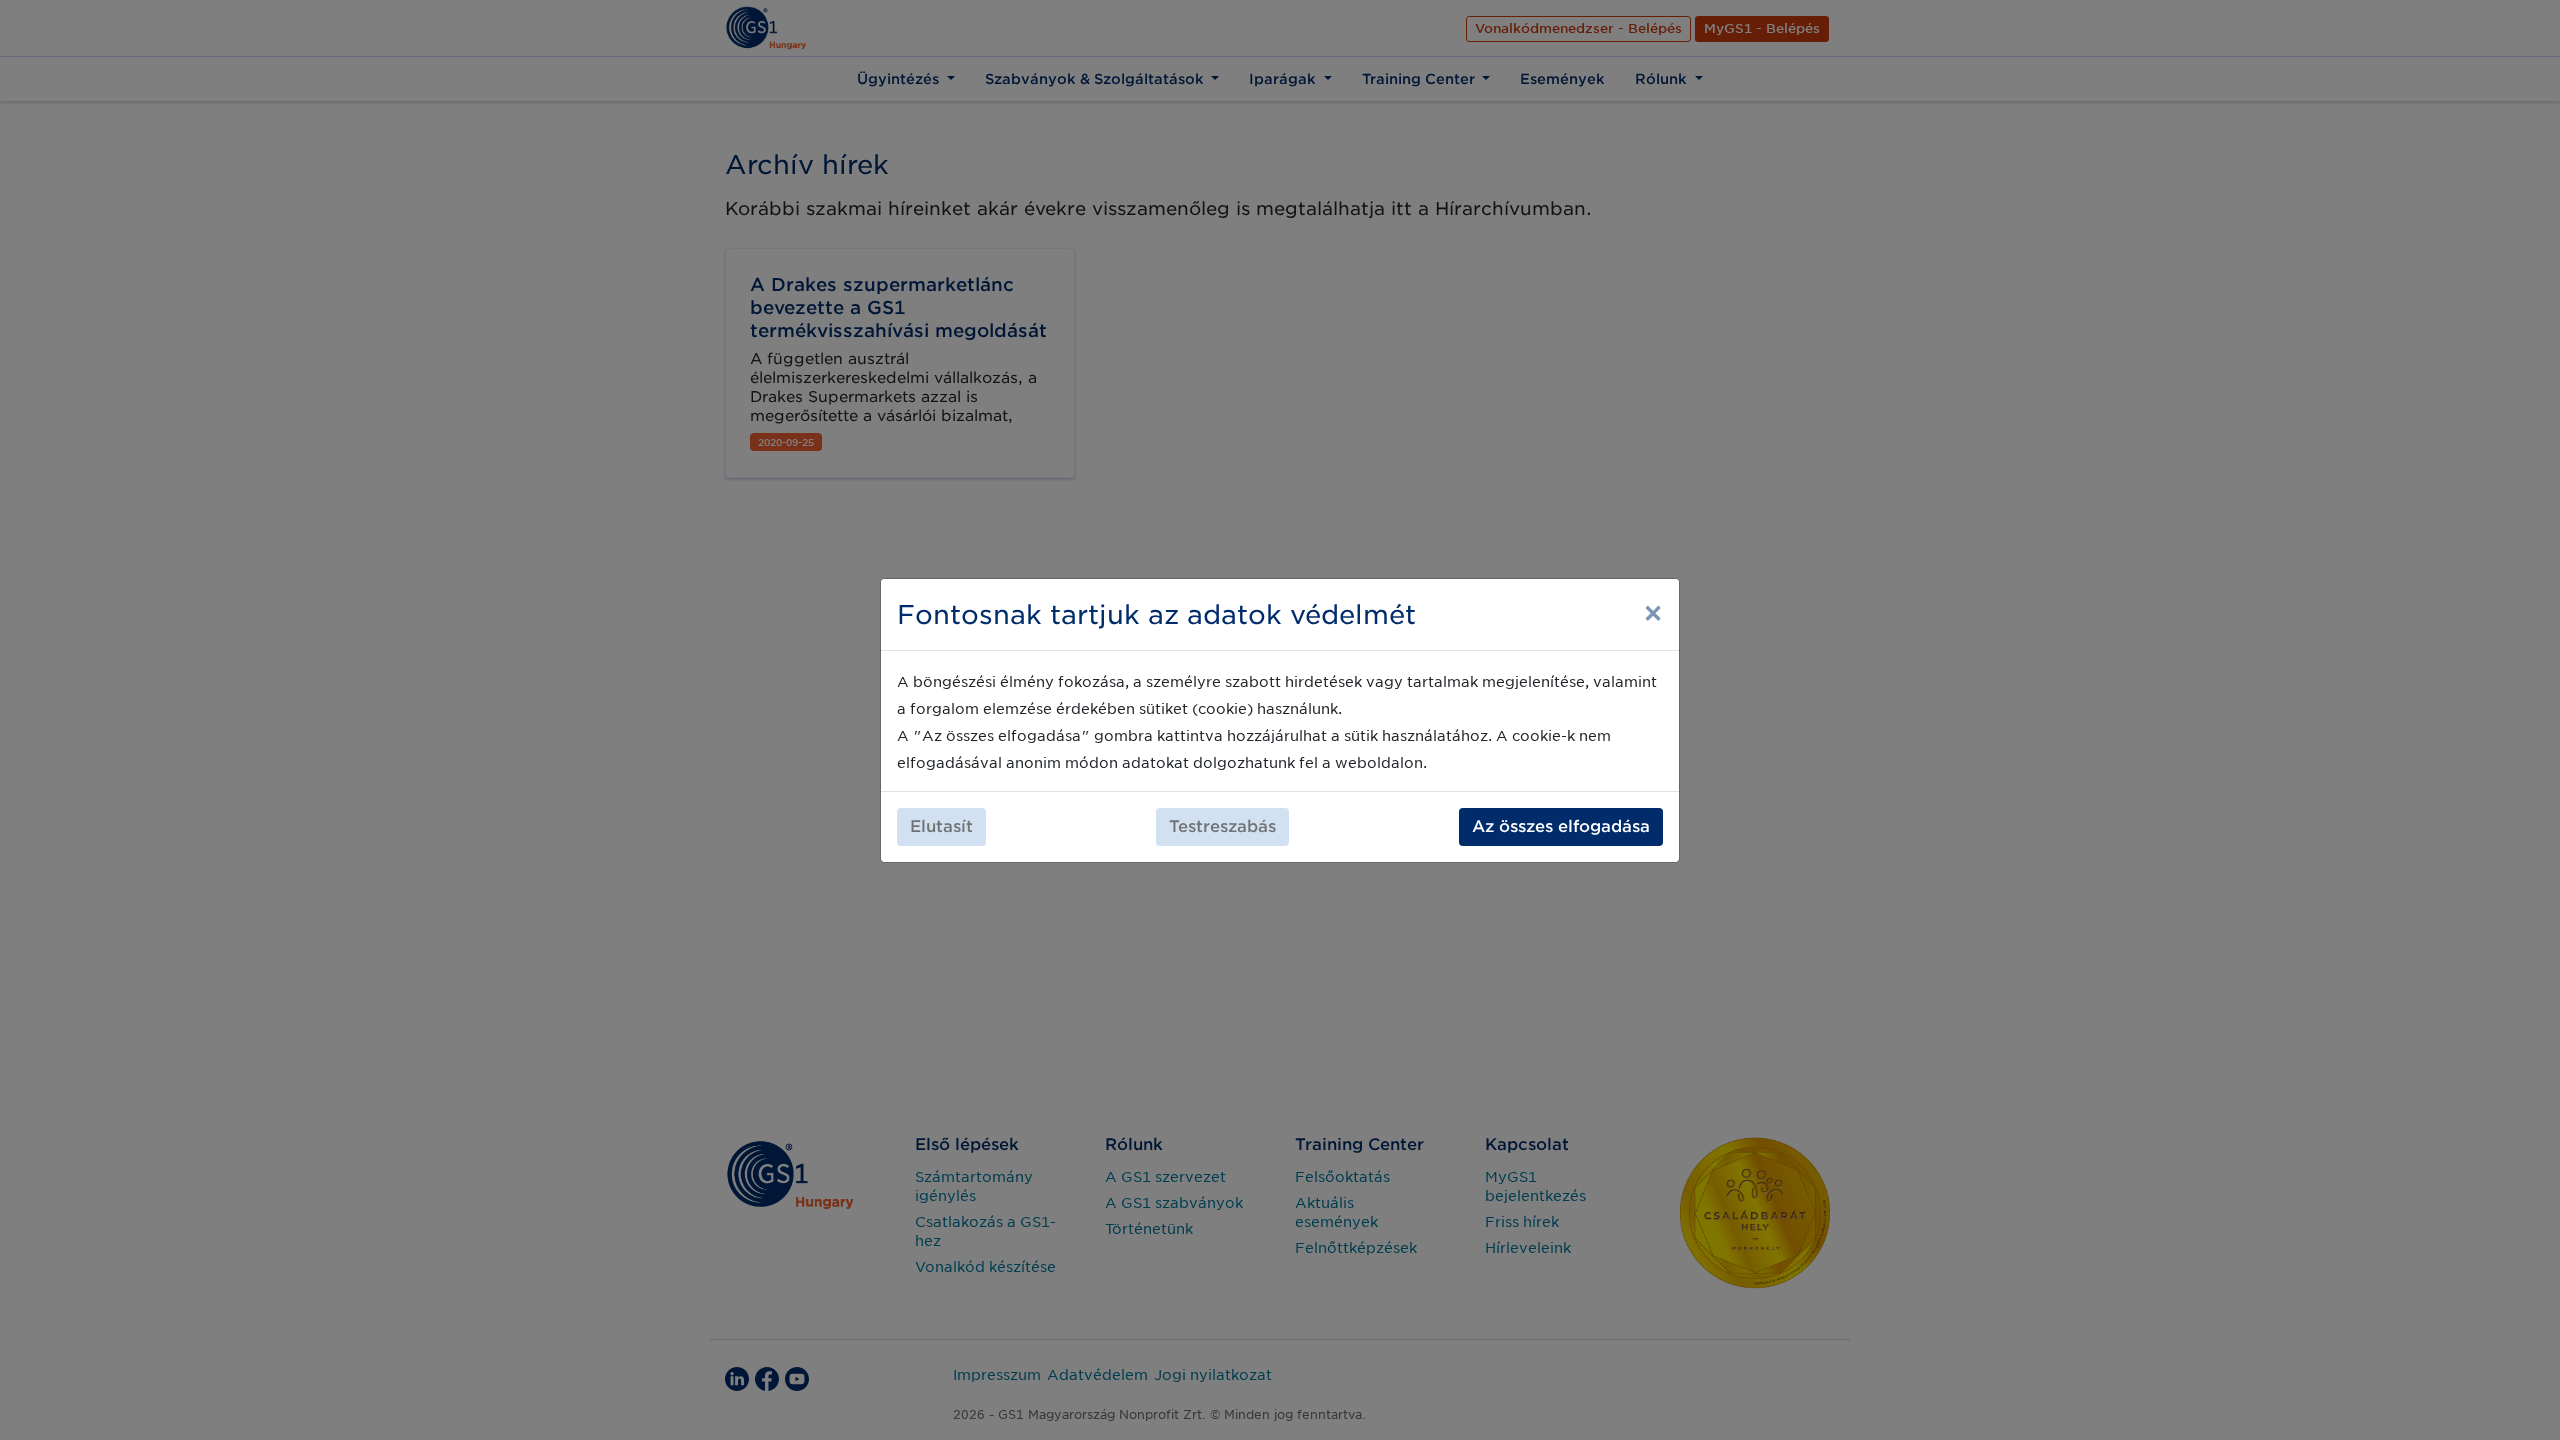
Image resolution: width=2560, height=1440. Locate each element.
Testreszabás (1222, 826)
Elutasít (941, 826)
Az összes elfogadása (1561, 826)
